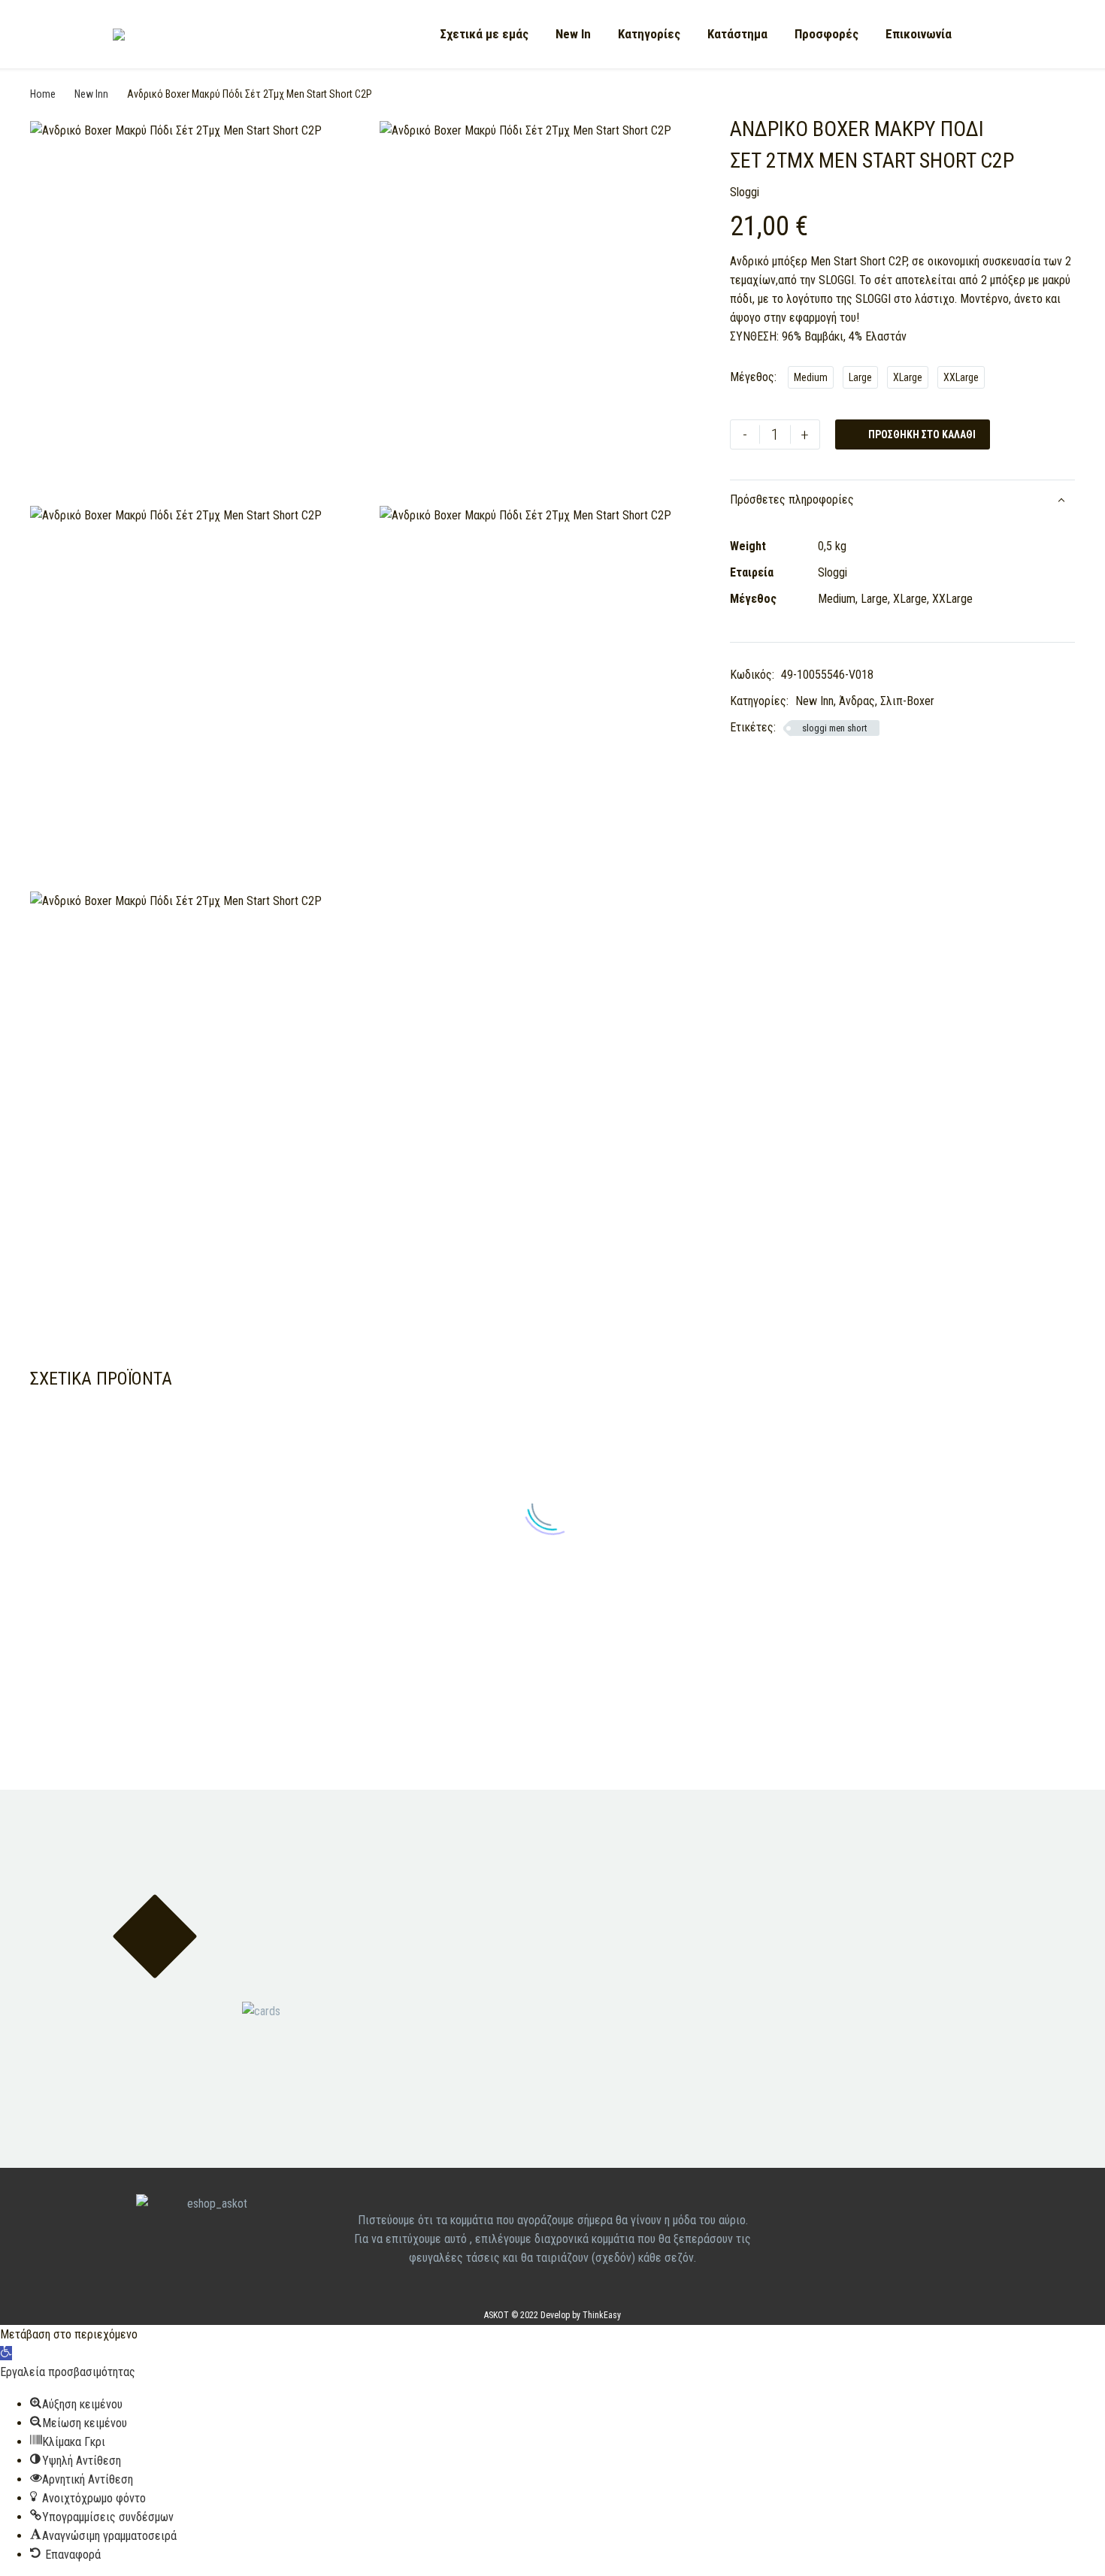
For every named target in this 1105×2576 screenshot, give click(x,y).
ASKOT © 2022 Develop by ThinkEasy (552, 2315)
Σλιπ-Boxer (907, 701)
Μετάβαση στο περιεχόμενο (69, 2334)
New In (573, 34)
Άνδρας (857, 701)
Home (43, 94)
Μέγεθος (752, 377)
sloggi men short (835, 728)
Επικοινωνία (919, 34)
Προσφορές (826, 34)
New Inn (91, 94)
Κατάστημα (737, 34)
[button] (6, 2353)
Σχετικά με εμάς (484, 34)
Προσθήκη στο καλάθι (913, 434)
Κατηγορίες (649, 34)
